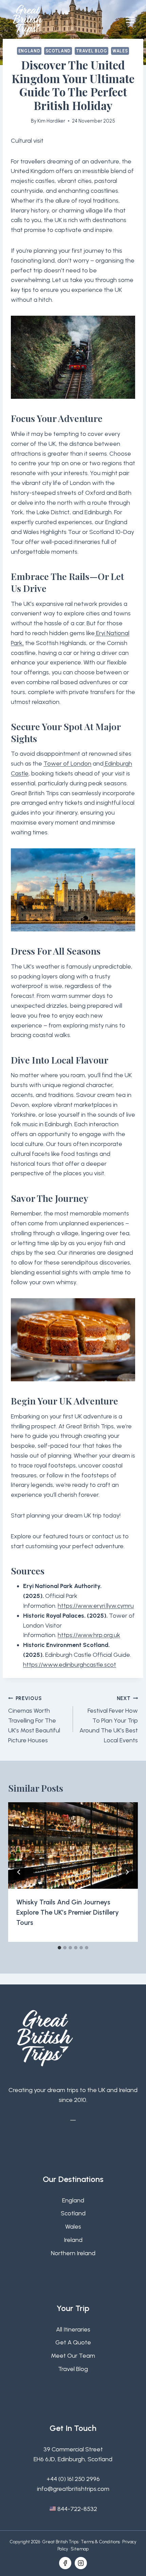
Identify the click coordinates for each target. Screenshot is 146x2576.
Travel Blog (92, 51)
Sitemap (80, 2549)
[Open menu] (130, 20)
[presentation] (73, 1846)
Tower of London (67, 764)
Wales (120, 51)
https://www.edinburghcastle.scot (70, 1665)
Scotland (58, 51)
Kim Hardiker (51, 121)
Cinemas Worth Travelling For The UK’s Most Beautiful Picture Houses (34, 1720)
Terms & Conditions (100, 2542)
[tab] (59, 1948)
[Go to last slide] (19, 1872)
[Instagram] (81, 2563)
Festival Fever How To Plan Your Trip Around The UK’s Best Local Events (109, 1720)
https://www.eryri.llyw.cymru (96, 1606)
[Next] (127, 1872)
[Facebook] (65, 2563)
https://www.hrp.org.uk (89, 1635)
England (29, 51)
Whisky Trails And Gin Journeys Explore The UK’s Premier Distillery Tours (68, 1912)
